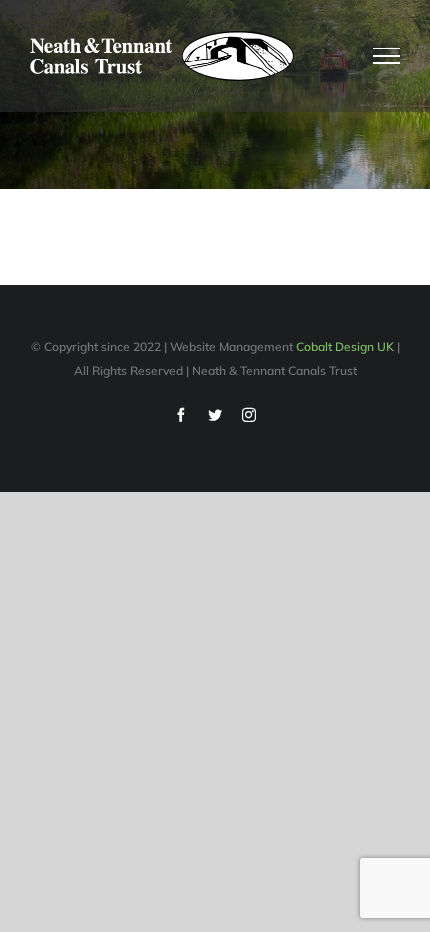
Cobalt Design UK (345, 346)
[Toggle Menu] (387, 56)
